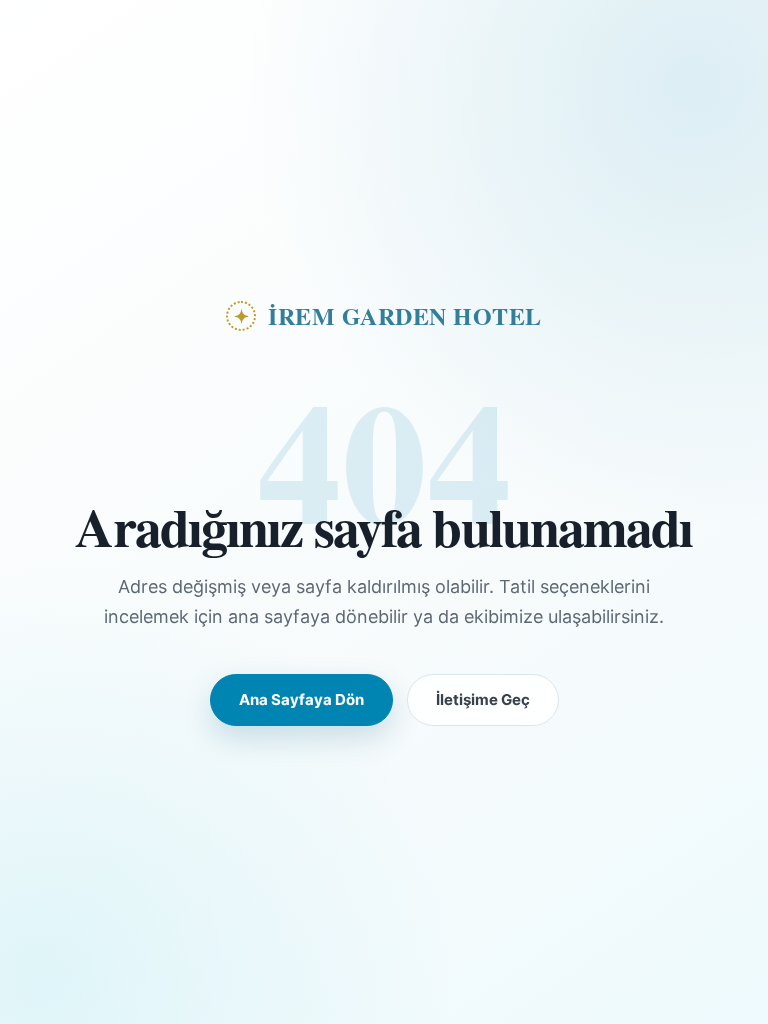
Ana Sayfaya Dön (301, 699)
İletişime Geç (483, 699)
